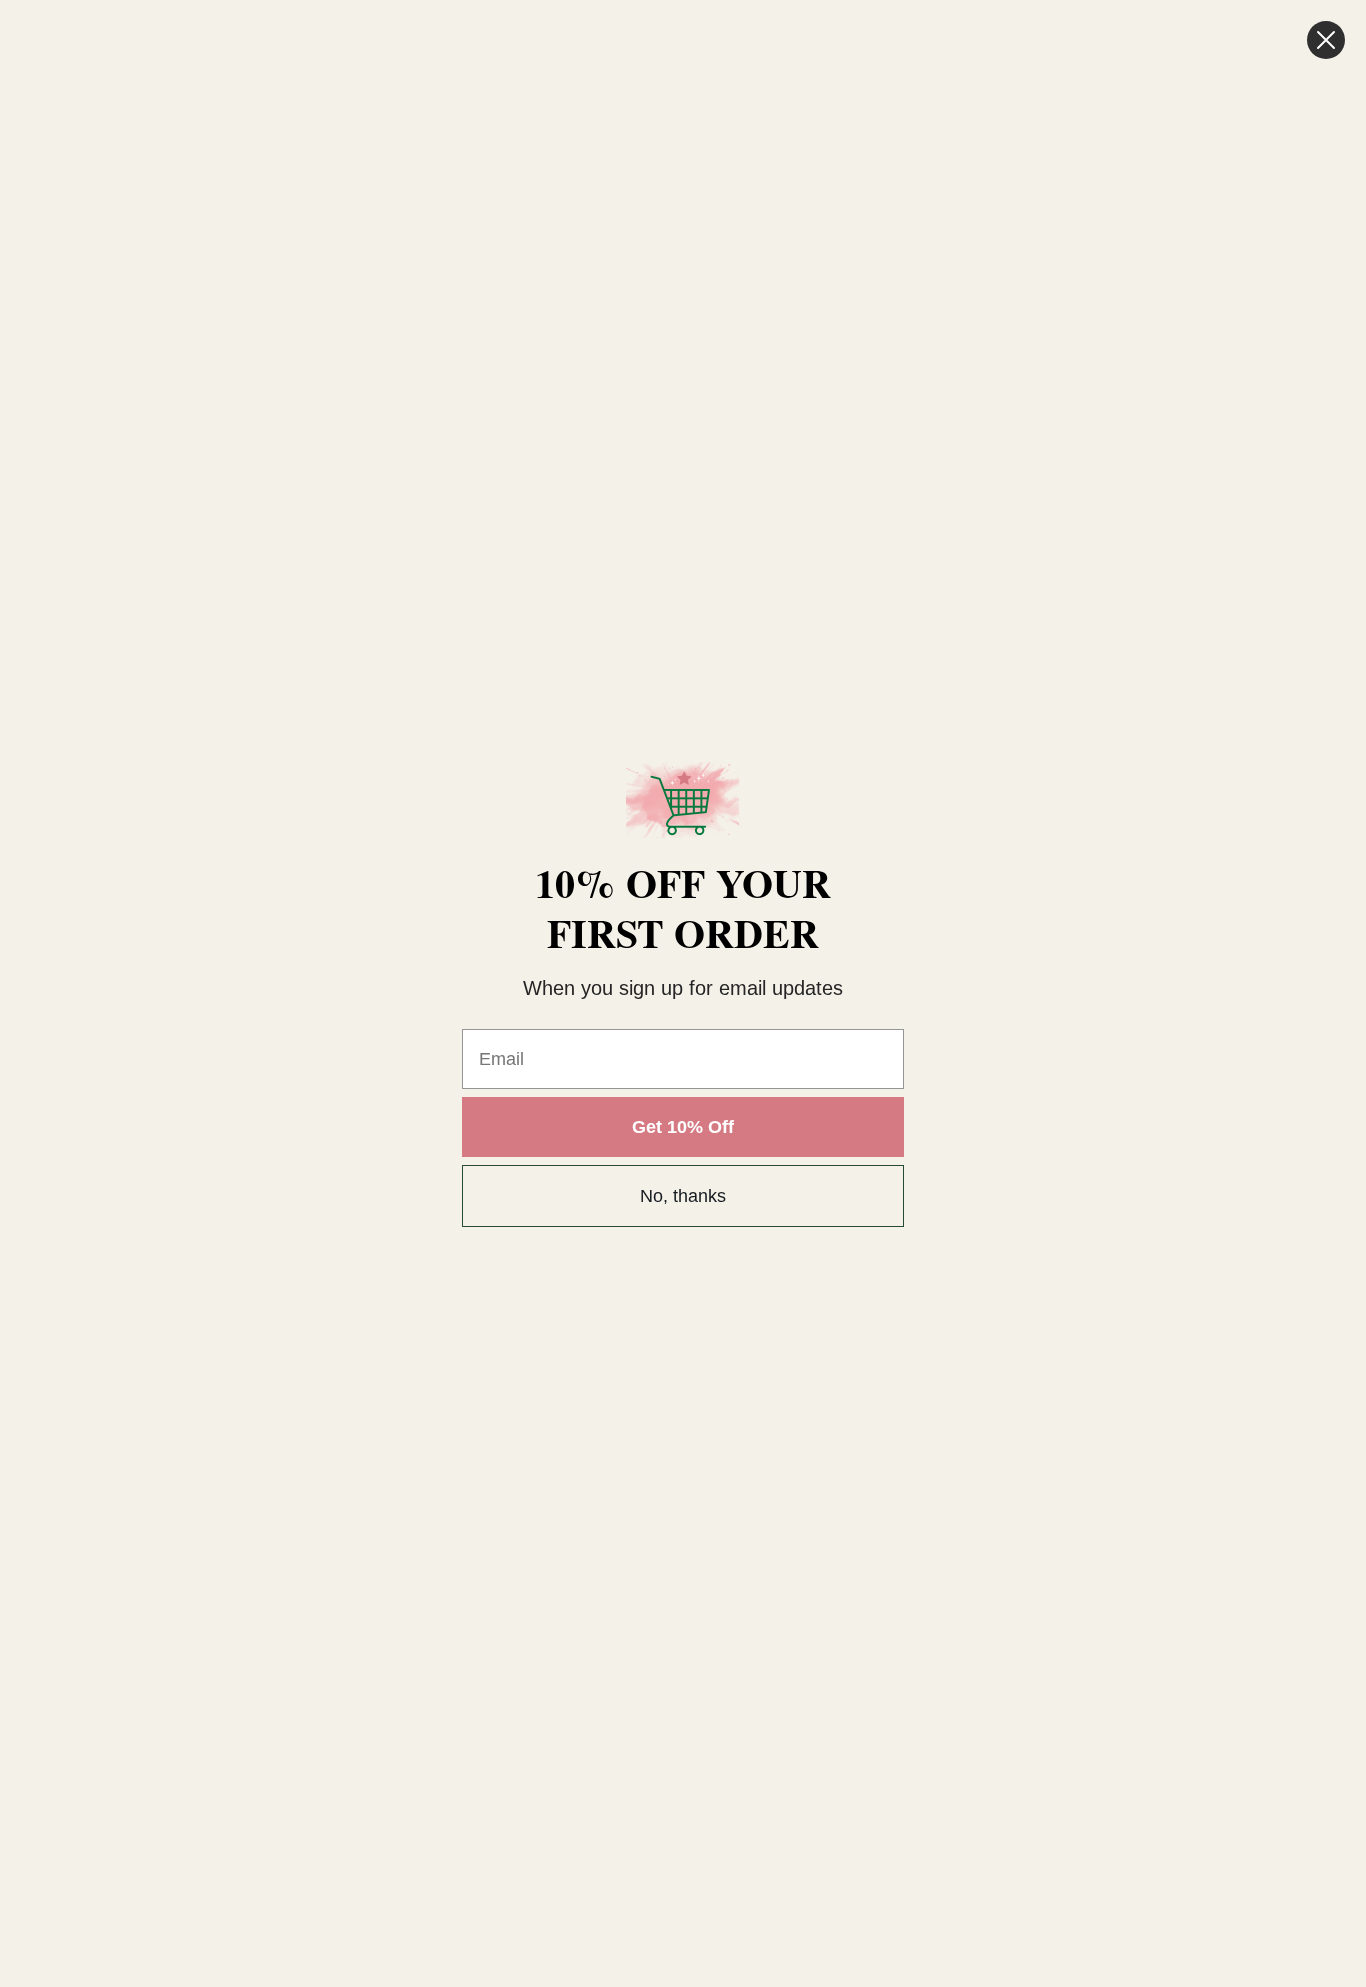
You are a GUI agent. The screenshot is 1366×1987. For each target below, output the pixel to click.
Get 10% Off (683, 1127)
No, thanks (683, 1196)
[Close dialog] (1326, 40)
